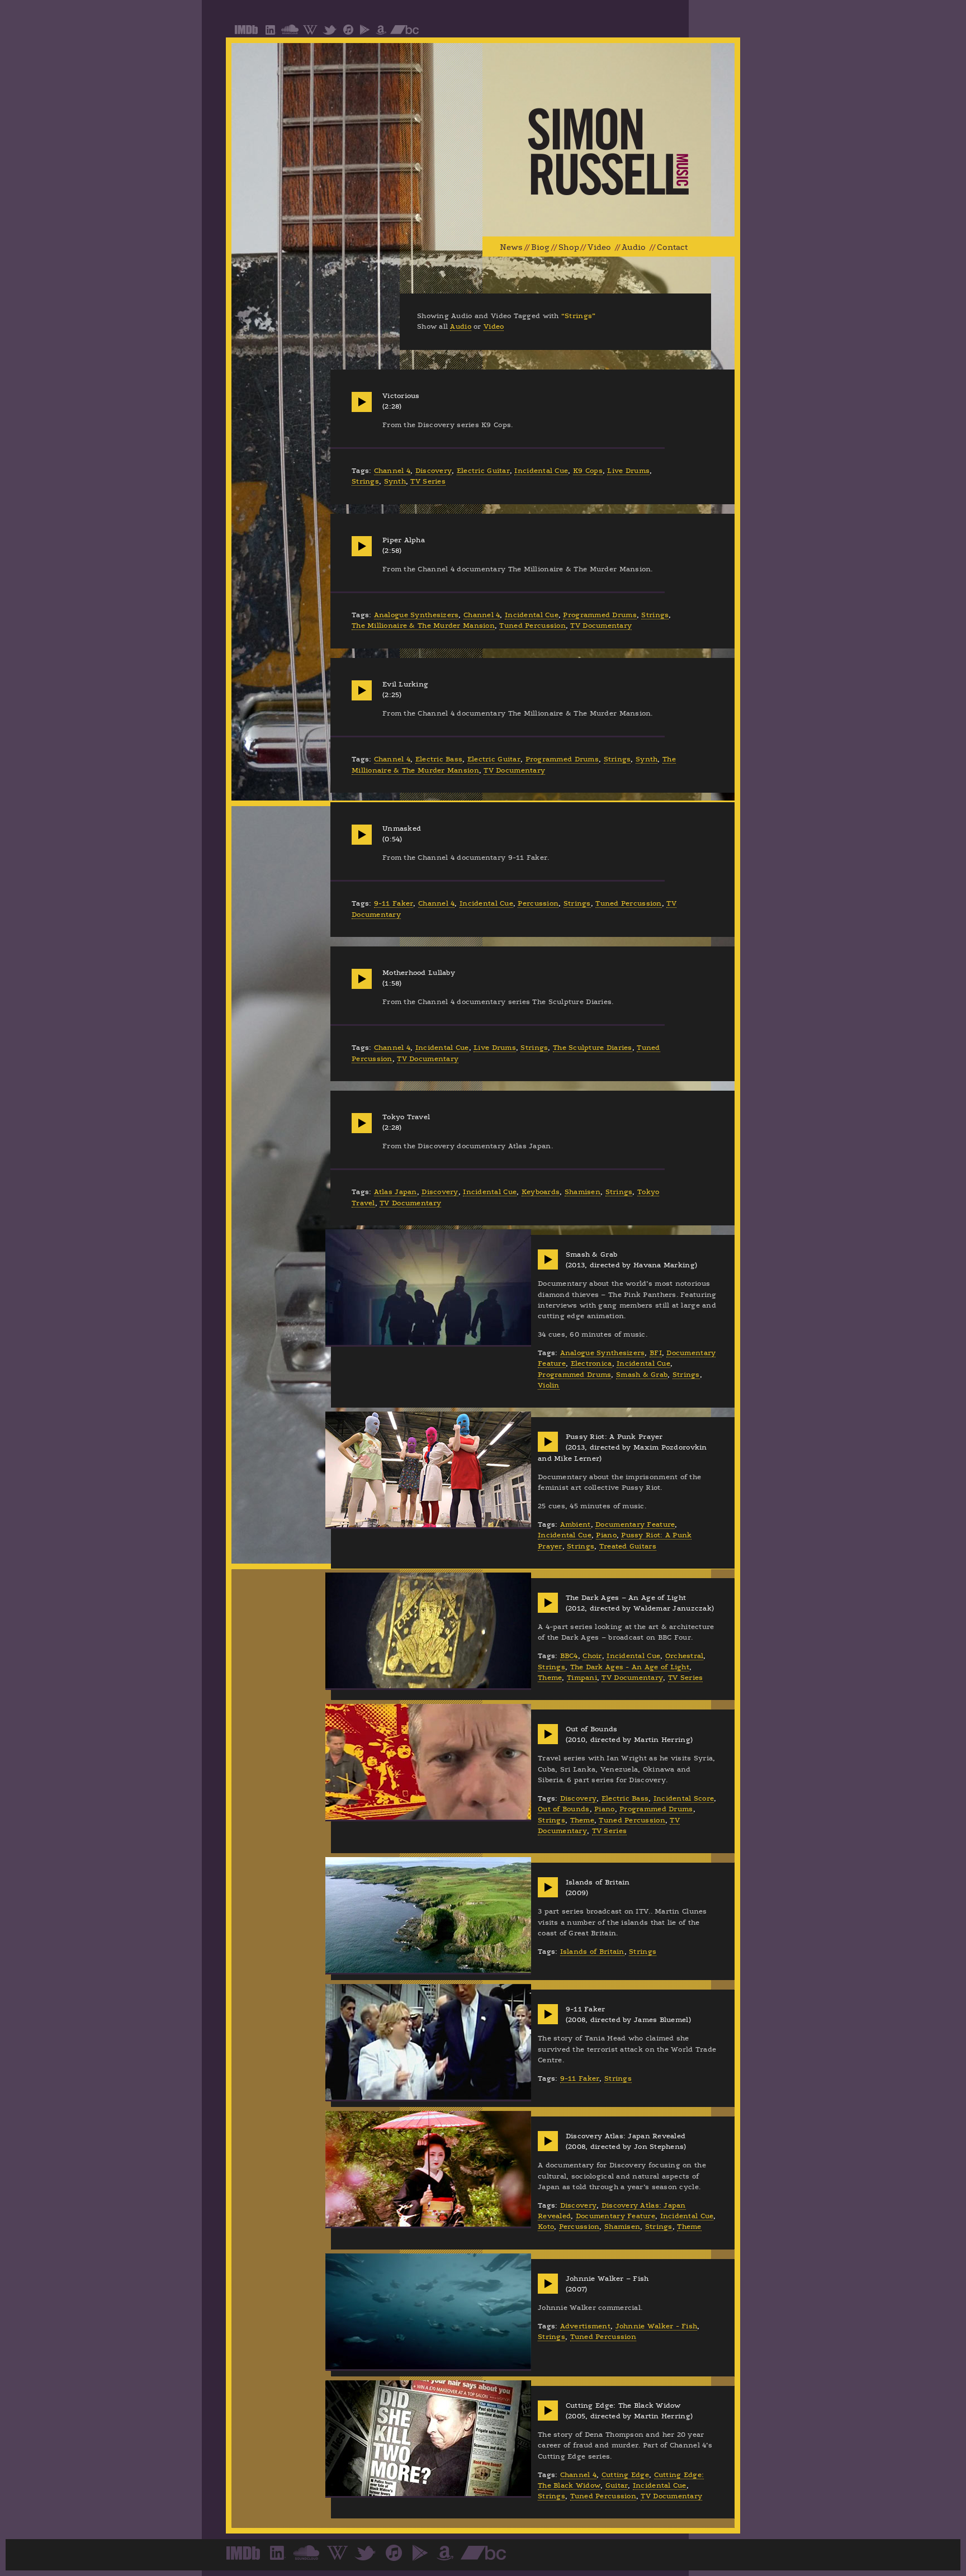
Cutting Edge (625, 2475)
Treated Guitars (628, 1546)
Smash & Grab (642, 1375)
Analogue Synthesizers (416, 615)
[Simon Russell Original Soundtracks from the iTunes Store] (348, 34)
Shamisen (583, 1192)
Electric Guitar (483, 471)
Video (599, 247)
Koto (546, 2227)
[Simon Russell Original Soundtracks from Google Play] (365, 34)
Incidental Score (684, 1798)
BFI (656, 1353)
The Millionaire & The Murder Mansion (423, 626)
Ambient (576, 1524)
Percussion (538, 903)
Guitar (617, 2485)
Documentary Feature (635, 1524)
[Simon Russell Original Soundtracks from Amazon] (381, 34)
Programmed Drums (600, 615)
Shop (569, 247)
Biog (540, 247)
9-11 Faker (394, 903)
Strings (365, 481)
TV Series (428, 481)
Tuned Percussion (532, 626)
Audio (634, 247)
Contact (672, 247)
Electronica (591, 1363)
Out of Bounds (564, 1809)
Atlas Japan (396, 1192)
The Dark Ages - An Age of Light (630, 1667)
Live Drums (628, 471)
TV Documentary (601, 626)
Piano (606, 1535)
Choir (592, 1656)
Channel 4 (392, 471)
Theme (550, 1678)
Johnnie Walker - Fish (657, 2326)
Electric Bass (439, 759)
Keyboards (541, 1192)
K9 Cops (588, 471)
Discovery (434, 471)
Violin (549, 1385)
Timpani (582, 1678)
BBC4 (569, 1656)
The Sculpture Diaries (593, 1048)
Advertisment (585, 2326)
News (511, 247)
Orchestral (685, 1656)
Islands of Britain (592, 1952)
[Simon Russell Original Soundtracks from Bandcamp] (404, 34)
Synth (395, 481)
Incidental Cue (541, 471)
